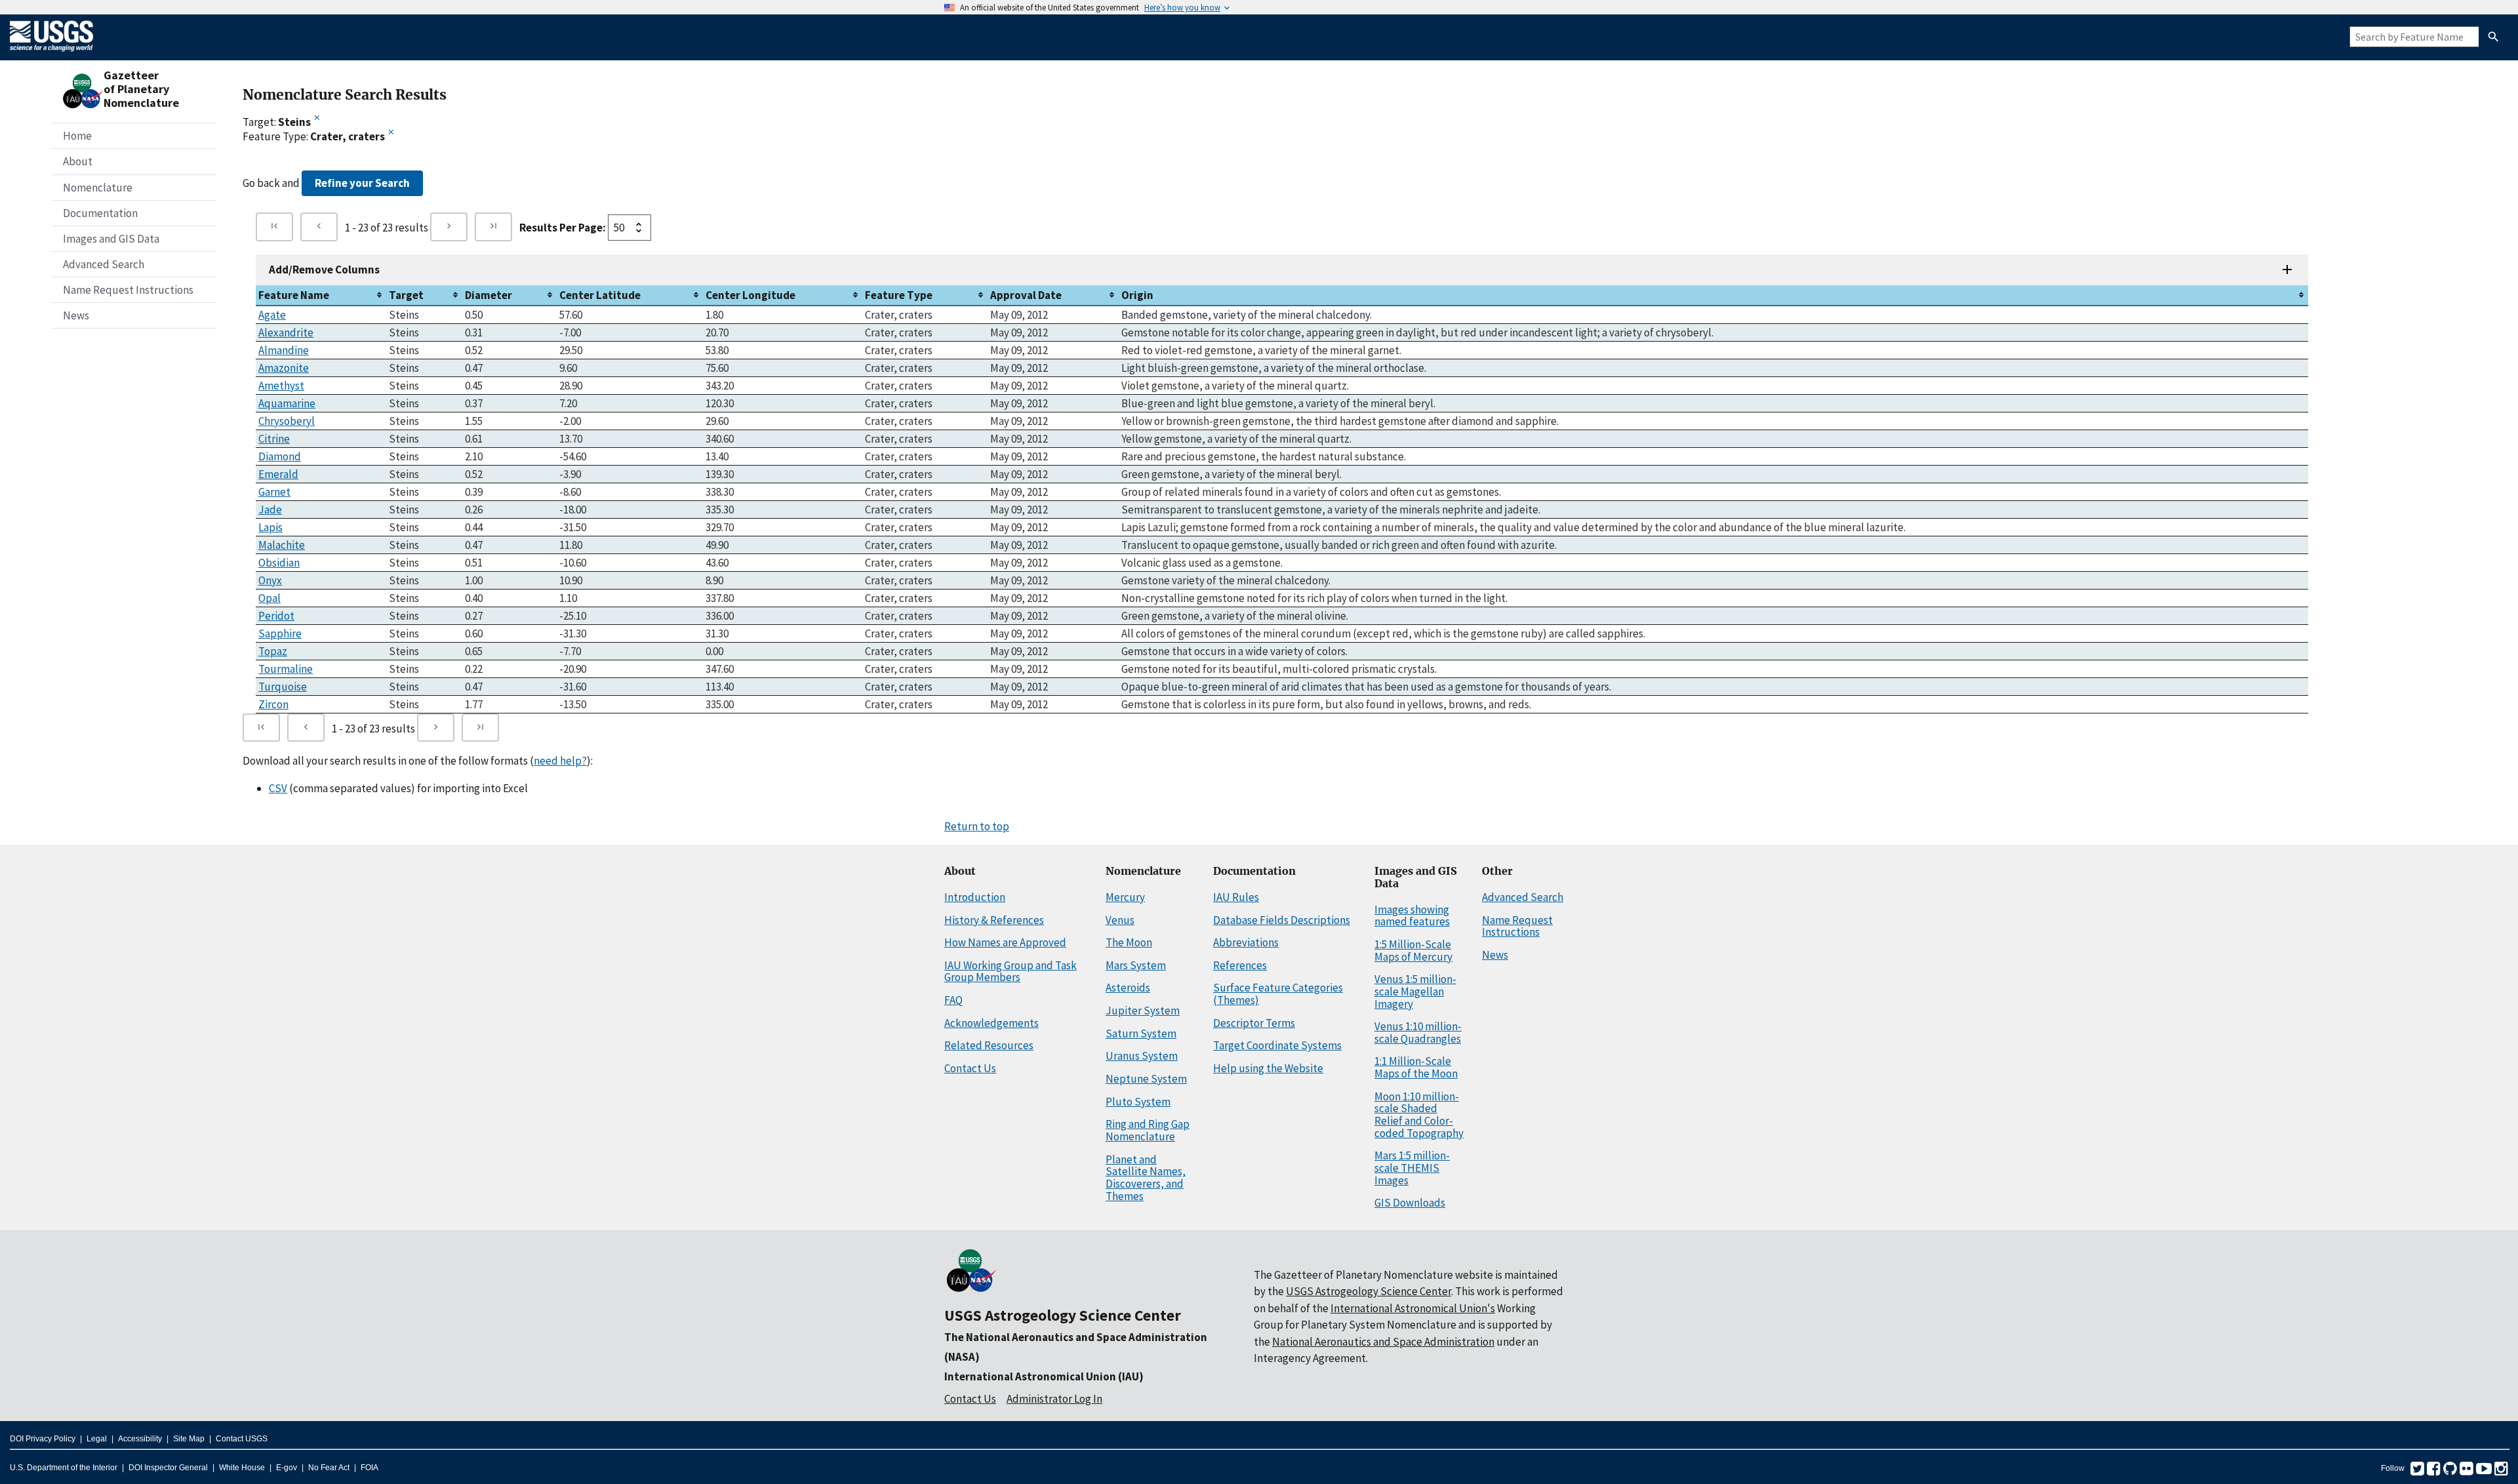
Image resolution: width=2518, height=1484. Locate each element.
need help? (560, 761)
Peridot (276, 616)
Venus (1120, 920)
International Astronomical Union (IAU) (1044, 1376)
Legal (97, 1439)
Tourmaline (286, 669)
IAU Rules (1236, 897)
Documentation (100, 213)
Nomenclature (98, 188)
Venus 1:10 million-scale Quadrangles (1418, 1033)
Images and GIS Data (111, 239)
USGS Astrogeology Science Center (1063, 1315)
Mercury (1125, 897)
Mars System (1136, 965)
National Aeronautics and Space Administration (1383, 1342)
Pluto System (1138, 1102)
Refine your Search (362, 183)
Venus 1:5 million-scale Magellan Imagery (1415, 991)
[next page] (449, 227)
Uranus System (1142, 1056)
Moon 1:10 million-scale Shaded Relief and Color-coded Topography (1419, 1115)
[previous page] (319, 227)
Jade (270, 510)
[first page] (274, 227)
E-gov (287, 1468)
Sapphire (280, 633)
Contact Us (970, 1068)
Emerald (278, 474)
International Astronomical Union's (1413, 1308)
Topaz (273, 651)
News (76, 315)
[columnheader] (321, 295)
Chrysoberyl (287, 421)
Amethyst (281, 386)
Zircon (273, 704)
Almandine (284, 350)
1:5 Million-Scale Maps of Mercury (1413, 951)
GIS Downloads (1410, 1203)
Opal (270, 598)
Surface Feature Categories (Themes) (1278, 994)
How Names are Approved (1005, 942)
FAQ (953, 1000)
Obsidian (279, 563)
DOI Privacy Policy (43, 1439)
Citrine (274, 439)
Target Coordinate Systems (1277, 1045)
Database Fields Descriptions (1282, 920)
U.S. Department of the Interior (64, 1468)
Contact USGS (242, 1439)
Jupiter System (1143, 1011)
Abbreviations (1246, 942)
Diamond (280, 456)
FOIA (370, 1468)
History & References (994, 920)
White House (242, 1468)
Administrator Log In (1054, 1399)
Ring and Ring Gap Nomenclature (1148, 1130)
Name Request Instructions (128, 290)
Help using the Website (1268, 1068)
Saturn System (1141, 1033)
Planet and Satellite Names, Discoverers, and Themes (1146, 1178)
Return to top (977, 826)
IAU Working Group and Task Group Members (1010, 972)
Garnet (274, 492)
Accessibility (140, 1439)
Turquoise (283, 687)
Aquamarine (287, 403)
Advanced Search (104, 264)
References (1240, 965)
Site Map (189, 1439)
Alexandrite (286, 332)
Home (77, 136)
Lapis (270, 527)
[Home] (51, 54)
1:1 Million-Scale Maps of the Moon (1416, 1067)
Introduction (975, 897)
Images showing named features (1412, 916)
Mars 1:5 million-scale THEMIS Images (1412, 1168)
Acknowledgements (991, 1023)
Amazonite (284, 368)
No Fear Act (329, 1468)
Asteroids (1128, 988)
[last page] (493, 227)
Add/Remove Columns (324, 270)
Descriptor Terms (1254, 1023)
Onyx (270, 580)
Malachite (282, 545)
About (78, 161)
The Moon (1129, 942)
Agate (272, 315)
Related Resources (989, 1045)
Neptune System (1146, 1079)
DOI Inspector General (168, 1468)
